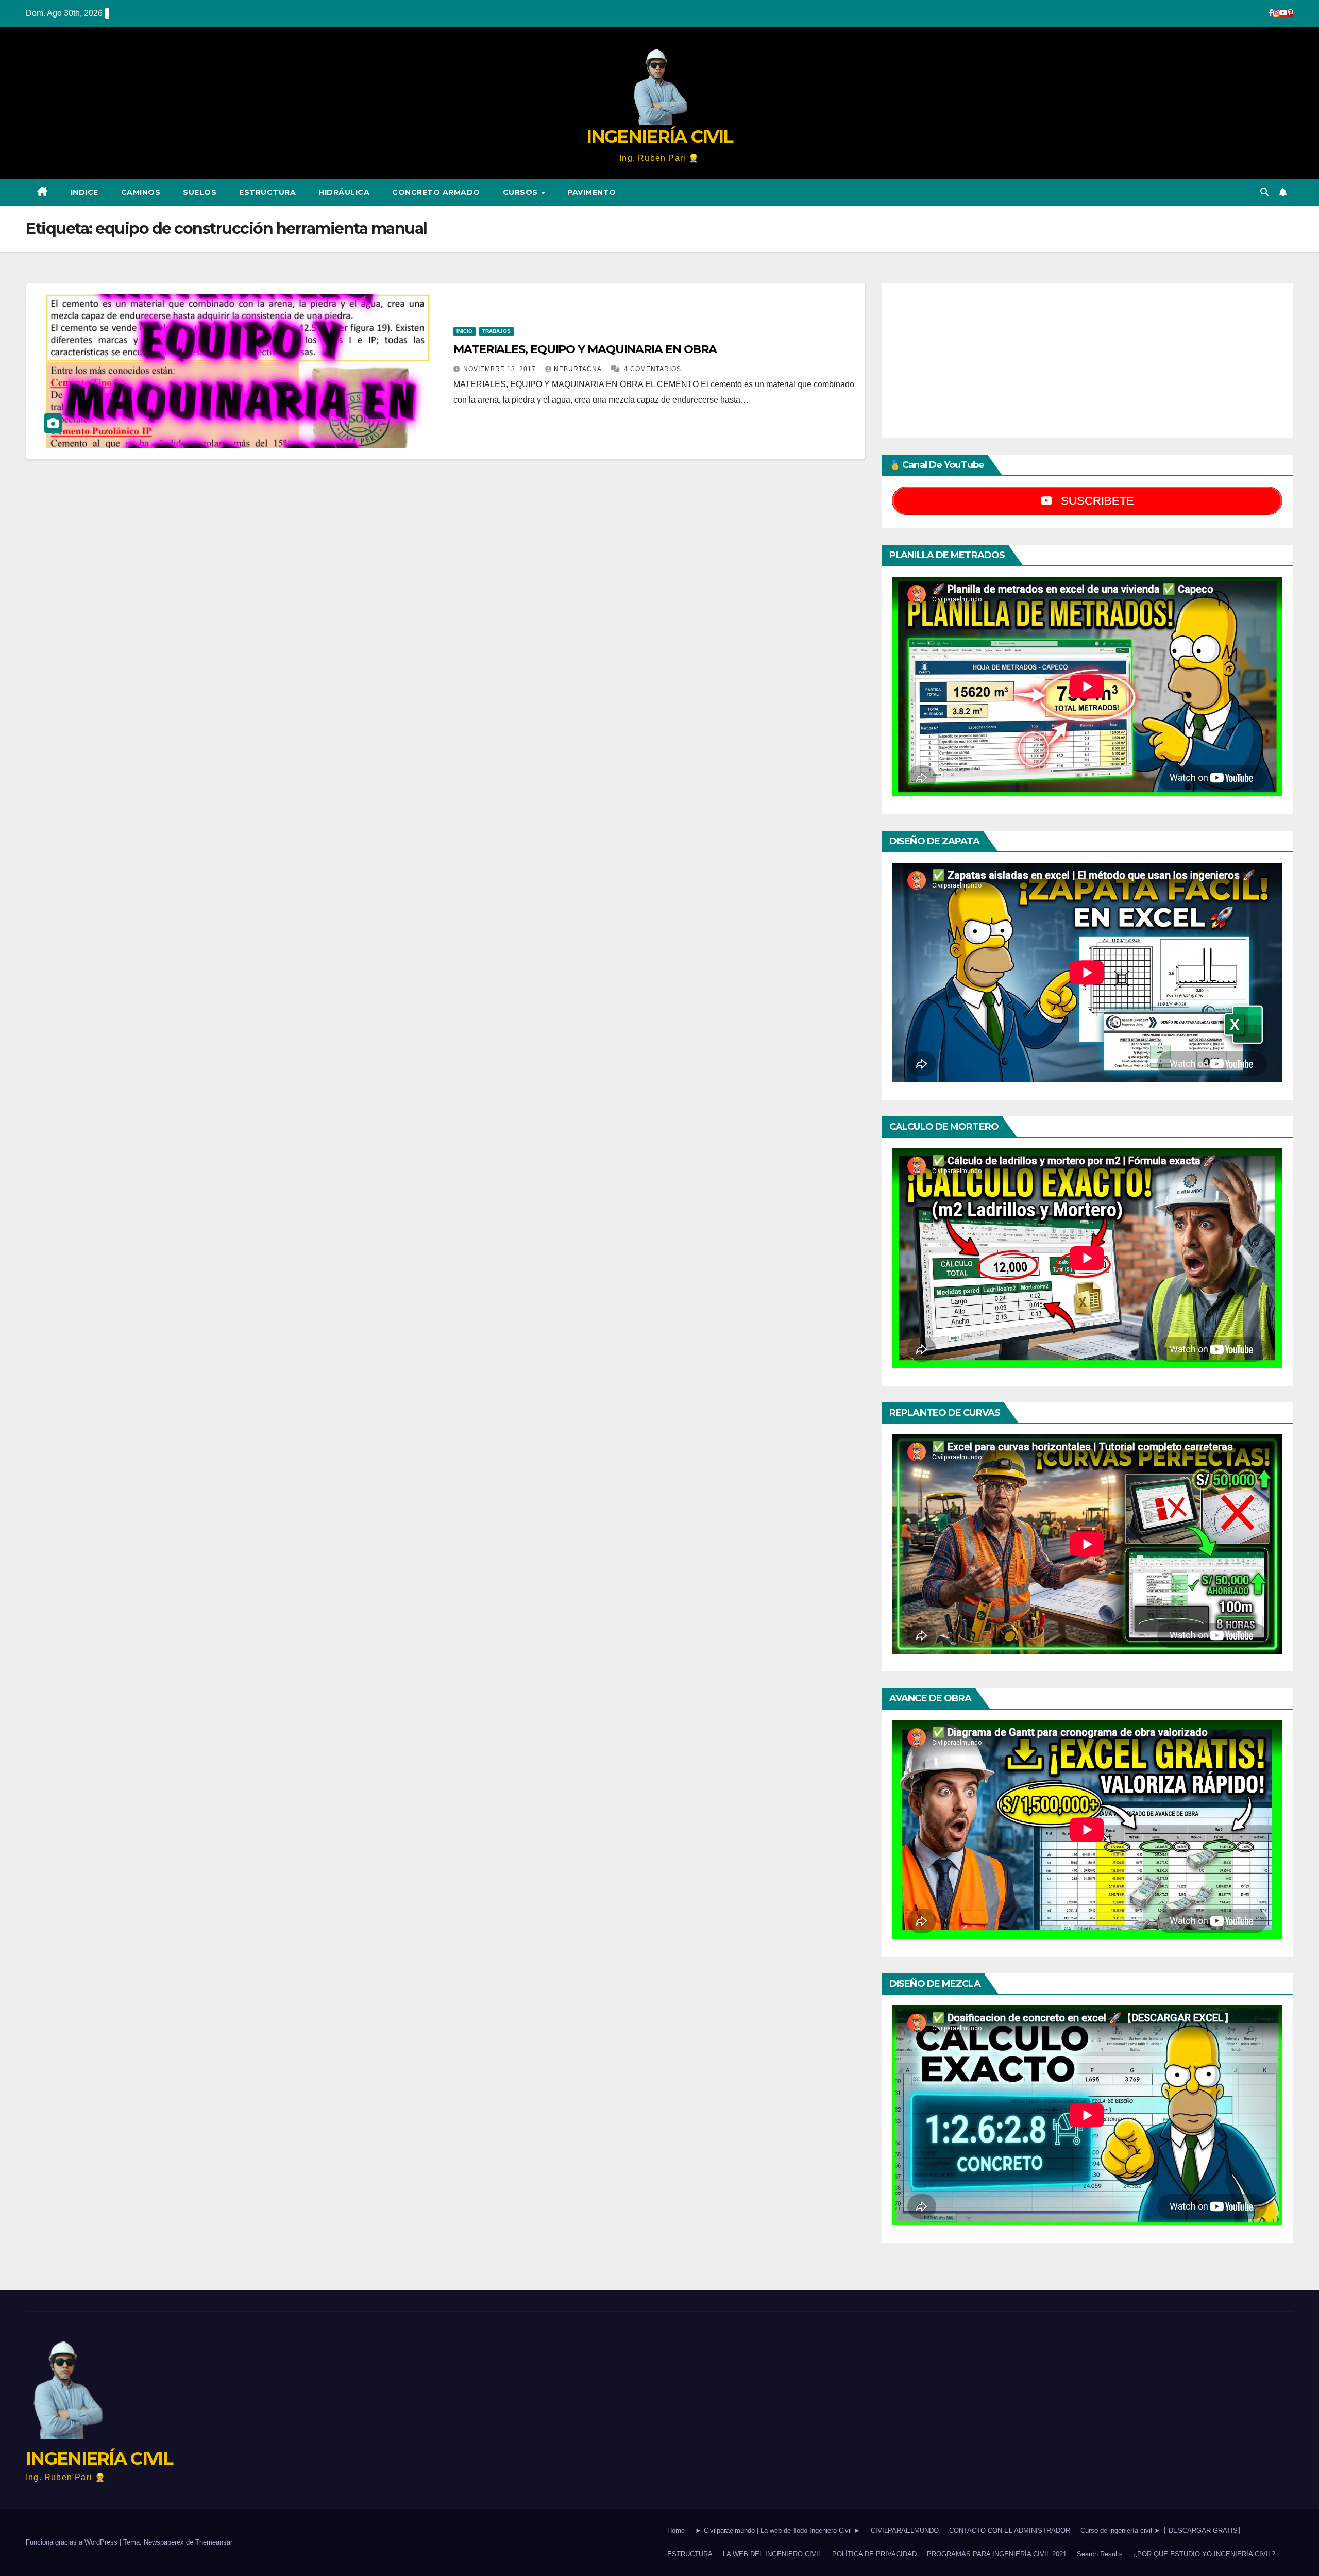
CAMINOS (141, 192)
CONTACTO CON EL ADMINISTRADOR (1010, 2530)
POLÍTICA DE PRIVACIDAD (874, 2554)
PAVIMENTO (592, 192)
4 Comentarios (653, 369)
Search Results (1100, 2554)
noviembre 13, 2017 (501, 369)
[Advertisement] (1087, 361)
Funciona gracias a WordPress (73, 2542)
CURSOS (522, 192)
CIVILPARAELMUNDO (905, 2530)
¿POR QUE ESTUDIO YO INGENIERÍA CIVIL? (1204, 2554)
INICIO (464, 331)
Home (676, 2530)
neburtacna (579, 369)
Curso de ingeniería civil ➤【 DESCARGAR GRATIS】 (1162, 2530)
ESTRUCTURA (267, 192)
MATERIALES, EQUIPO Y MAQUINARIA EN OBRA (585, 349)
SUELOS (200, 192)
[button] (1264, 192)
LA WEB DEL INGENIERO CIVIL (772, 2554)
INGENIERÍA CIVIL (660, 137)
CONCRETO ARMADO (436, 192)
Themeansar (214, 2542)
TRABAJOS (496, 331)
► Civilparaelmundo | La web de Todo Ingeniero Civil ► (778, 2530)
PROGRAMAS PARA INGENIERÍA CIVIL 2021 (997, 2554)
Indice (84, 192)
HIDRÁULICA (344, 192)
